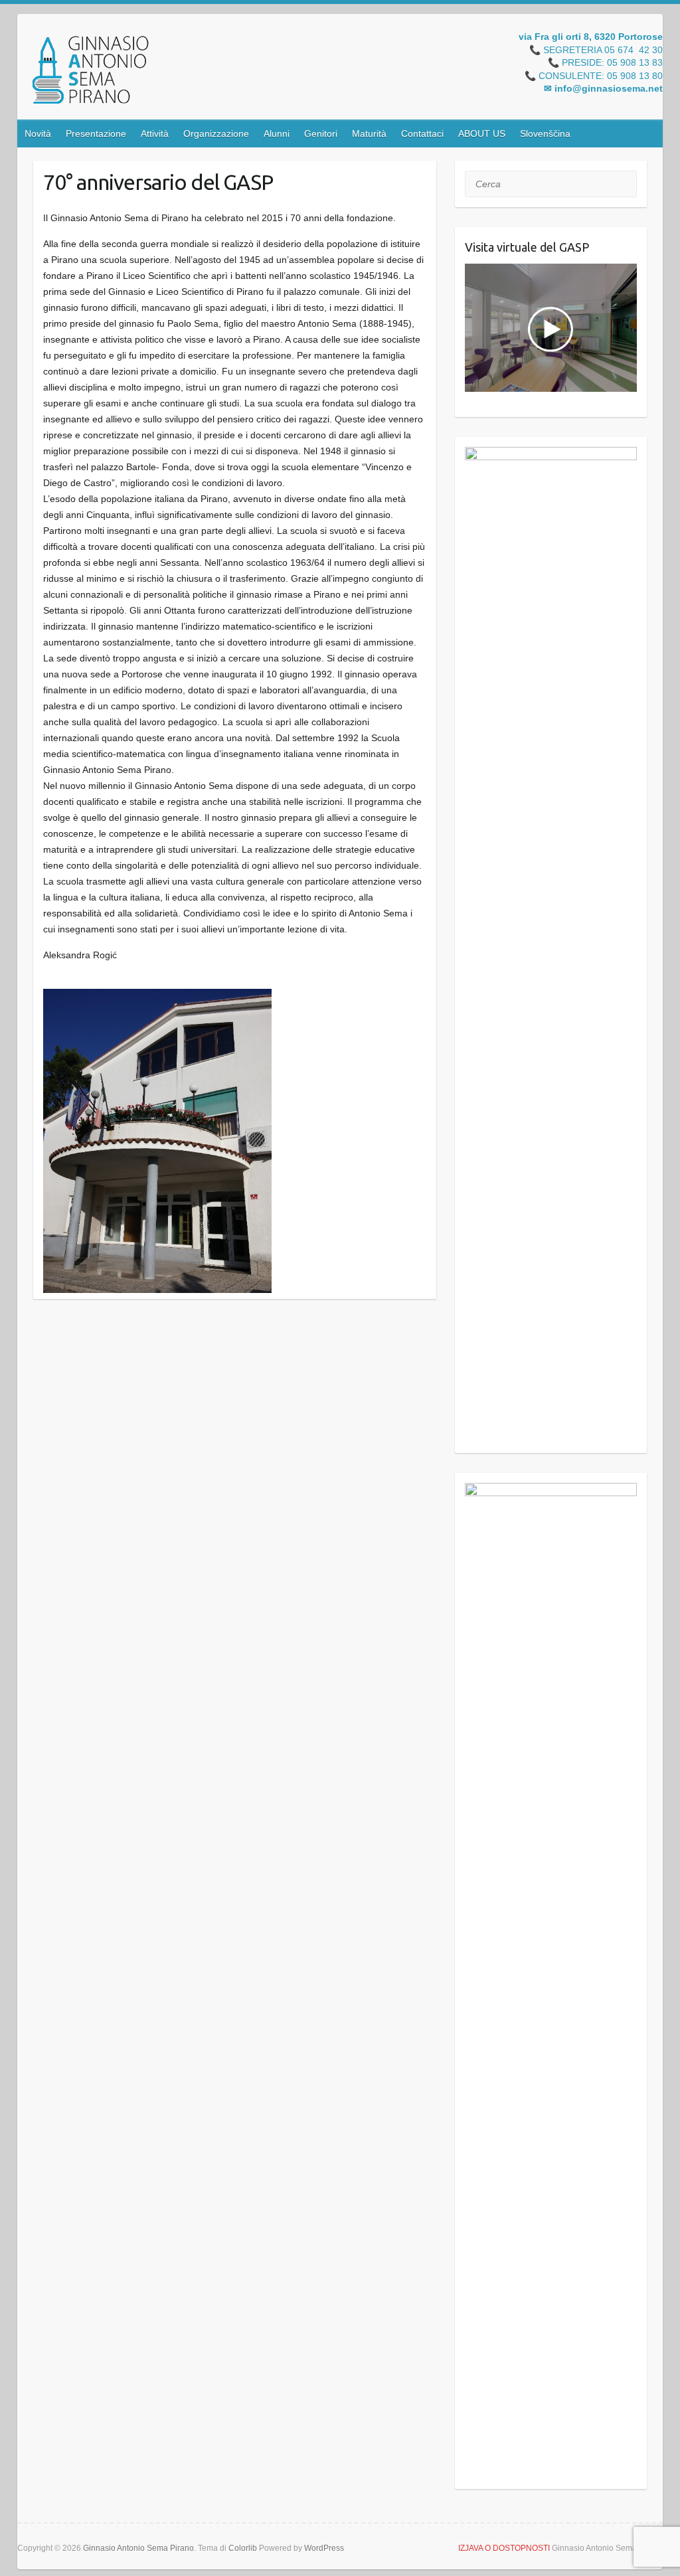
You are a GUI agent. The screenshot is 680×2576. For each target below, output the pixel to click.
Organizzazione (216, 133)
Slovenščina (545, 133)
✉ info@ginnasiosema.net (603, 89)
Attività (155, 133)
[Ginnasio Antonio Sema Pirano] (90, 72)
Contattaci (422, 133)
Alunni (277, 133)
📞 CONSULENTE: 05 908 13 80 (594, 76)
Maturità (369, 133)
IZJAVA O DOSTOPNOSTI (504, 2548)
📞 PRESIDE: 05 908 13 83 (605, 63)
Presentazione (96, 133)
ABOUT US (482, 133)
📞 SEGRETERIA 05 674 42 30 (596, 50)
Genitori (321, 133)
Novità (38, 133)
